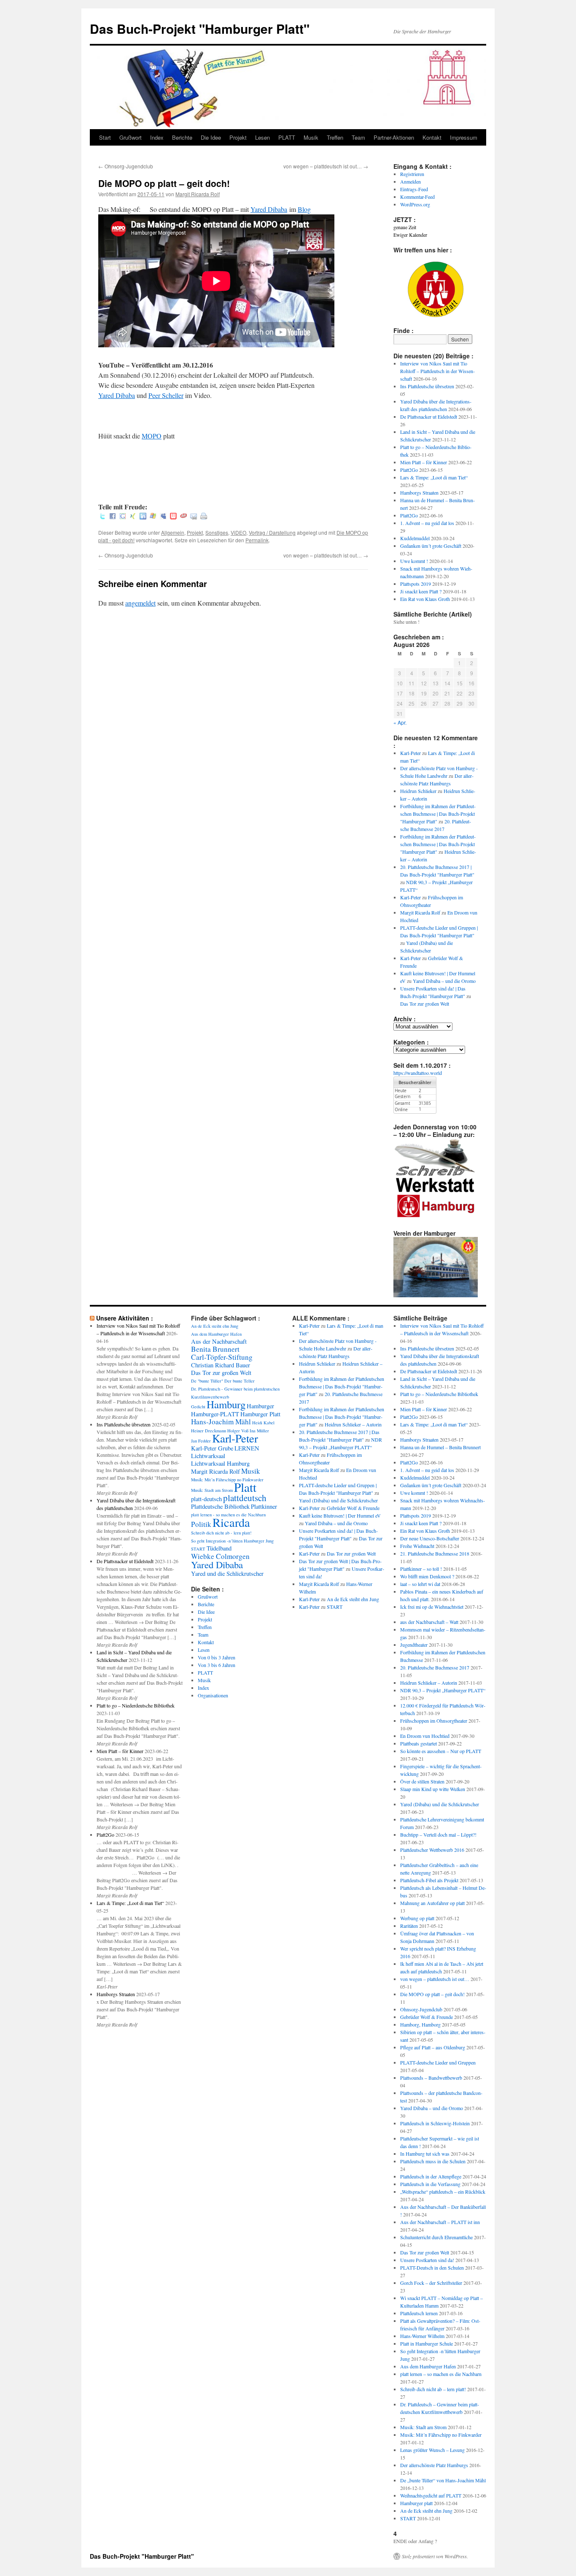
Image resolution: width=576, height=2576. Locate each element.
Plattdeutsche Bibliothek (220, 1506)
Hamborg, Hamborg (420, 2024)
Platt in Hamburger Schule (427, 2343)
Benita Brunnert (215, 1349)
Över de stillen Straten (422, 1781)
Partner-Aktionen (394, 137)
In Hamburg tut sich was (425, 2154)
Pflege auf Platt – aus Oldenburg (433, 2047)
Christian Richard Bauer (221, 1365)
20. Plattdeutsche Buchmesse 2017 (435, 1667)
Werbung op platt (417, 1918)
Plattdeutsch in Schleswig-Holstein (435, 2123)
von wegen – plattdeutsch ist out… (326, 166)
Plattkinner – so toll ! (421, 1569)
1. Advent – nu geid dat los (427, 523)
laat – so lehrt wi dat (420, 1584)
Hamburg (226, 1404)
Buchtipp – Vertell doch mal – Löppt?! (438, 1835)
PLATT (287, 137)
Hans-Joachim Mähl (221, 1422)
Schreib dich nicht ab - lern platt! (221, 1533)
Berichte (182, 137)
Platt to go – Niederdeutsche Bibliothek (136, 1705)
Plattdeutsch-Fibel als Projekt (429, 1880)
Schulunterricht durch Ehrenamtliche (436, 2237)
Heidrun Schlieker (418, 791)
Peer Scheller (166, 395)
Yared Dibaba (269, 209)
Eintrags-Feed (414, 189)
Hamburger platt (416, 2503)
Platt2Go (409, 470)
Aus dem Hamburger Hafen (216, 1334)
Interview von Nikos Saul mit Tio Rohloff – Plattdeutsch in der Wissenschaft (437, 371)
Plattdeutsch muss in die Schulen (433, 2161)
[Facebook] (113, 517)
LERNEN (247, 1448)
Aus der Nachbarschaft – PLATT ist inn (440, 2222)
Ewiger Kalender (410, 235)
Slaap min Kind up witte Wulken (433, 1789)
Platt (245, 1487)
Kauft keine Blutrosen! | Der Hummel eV (340, 1515)
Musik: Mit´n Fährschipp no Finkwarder (227, 1480)
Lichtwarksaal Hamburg (220, 1463)
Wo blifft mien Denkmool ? (427, 1576)
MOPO (152, 436)
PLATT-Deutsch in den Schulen (432, 2268)
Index (157, 137)
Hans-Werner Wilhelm (422, 2336)
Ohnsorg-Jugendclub (126, 166)
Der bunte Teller (240, 1381)
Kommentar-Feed (417, 197)
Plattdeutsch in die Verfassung (430, 2184)
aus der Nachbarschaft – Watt (429, 1622)
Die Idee (211, 137)
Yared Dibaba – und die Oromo (444, 981)
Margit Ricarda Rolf (198, 194)
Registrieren (412, 174)
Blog (304, 209)
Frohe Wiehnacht (417, 1546)
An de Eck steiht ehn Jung (215, 1326)
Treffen (335, 137)
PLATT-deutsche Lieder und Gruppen (438, 2062)
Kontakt (432, 137)
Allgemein (173, 532)
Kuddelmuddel (415, 538)
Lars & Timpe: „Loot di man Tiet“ (434, 477)
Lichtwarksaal (208, 1456)
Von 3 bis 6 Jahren (217, 1665)
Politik (201, 1524)
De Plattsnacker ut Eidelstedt (429, 417)
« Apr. (400, 722)
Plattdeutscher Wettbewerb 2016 (432, 1850)
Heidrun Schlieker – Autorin (353, 1424)
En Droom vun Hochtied (425, 1736)
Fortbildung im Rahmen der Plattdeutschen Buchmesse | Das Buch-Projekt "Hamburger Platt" (438, 814)
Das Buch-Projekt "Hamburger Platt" (200, 28)
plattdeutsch (245, 1498)
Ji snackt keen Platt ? (421, 591)
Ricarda (231, 1522)
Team (358, 137)
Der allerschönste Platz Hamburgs (434, 2465)
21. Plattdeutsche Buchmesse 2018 (435, 1553)
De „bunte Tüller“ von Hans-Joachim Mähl (443, 2480)
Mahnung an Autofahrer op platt (432, 1903)
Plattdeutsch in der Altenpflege (431, 2176)
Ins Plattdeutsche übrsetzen (427, 386)
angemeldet (140, 603)
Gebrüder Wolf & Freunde (353, 1508)
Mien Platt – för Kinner (424, 462)
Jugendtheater (414, 1645)
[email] (194, 517)
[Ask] (183, 517)
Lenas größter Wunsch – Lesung (432, 2450)
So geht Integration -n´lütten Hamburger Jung (232, 1541)
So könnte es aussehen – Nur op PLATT (441, 1751)
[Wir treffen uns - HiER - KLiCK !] (436, 315)
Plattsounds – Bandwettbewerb (431, 2078)
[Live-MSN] (153, 517)
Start (105, 137)
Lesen (262, 137)
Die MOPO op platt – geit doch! (432, 1994)
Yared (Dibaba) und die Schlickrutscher (338, 1500)
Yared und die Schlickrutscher (227, 1573)
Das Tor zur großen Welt (425, 1004)
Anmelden (410, 181)
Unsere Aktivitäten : (125, 1318)
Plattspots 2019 (416, 584)
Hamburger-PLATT (215, 1414)
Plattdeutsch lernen (419, 2313)
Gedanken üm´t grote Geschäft (431, 546)
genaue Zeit (405, 227)
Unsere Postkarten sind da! (427, 2260)
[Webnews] (173, 517)
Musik (311, 137)
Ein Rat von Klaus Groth (425, 599)
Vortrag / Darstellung (272, 532)
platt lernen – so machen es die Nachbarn (441, 2374)
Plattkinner (264, 1506)
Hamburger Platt (260, 1414)
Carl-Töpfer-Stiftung (222, 1357)
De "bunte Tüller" (207, 1381)
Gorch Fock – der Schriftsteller (431, 2283)
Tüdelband (219, 1548)
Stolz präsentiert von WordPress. (435, 2556)
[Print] (204, 517)
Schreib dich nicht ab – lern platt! (433, 2389)
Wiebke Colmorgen (220, 1556)
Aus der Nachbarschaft (219, 1341)
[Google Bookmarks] (123, 517)
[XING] (133, 517)
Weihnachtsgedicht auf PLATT (431, 2495)
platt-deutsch (206, 1499)
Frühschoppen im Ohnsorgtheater (434, 1721)
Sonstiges (217, 532)
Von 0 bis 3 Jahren (217, 1657)
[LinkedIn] (143, 517)
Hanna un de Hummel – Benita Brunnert (440, 1447)
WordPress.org (415, 204)
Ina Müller (259, 1431)
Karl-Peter (410, 753)
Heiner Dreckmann (209, 1431)
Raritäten (409, 1926)
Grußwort (131, 137)
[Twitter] (102, 517)
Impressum (464, 137)
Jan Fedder (201, 1441)
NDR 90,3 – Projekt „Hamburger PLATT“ (443, 1690)
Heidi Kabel (263, 1423)
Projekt (238, 137)
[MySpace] (163, 517)
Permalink (257, 540)
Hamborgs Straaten (419, 492)
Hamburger (260, 1406)
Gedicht (198, 1407)
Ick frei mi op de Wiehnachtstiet (432, 1607)
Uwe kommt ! (414, 561)
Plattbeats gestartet (419, 1743)
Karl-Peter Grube (212, 1448)
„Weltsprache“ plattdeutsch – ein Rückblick (443, 2192)
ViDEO (238, 532)
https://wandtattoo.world (418, 1073)
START (198, 1549)
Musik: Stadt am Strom (212, 1490)
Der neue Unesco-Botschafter (430, 1538)
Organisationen (213, 1695)
